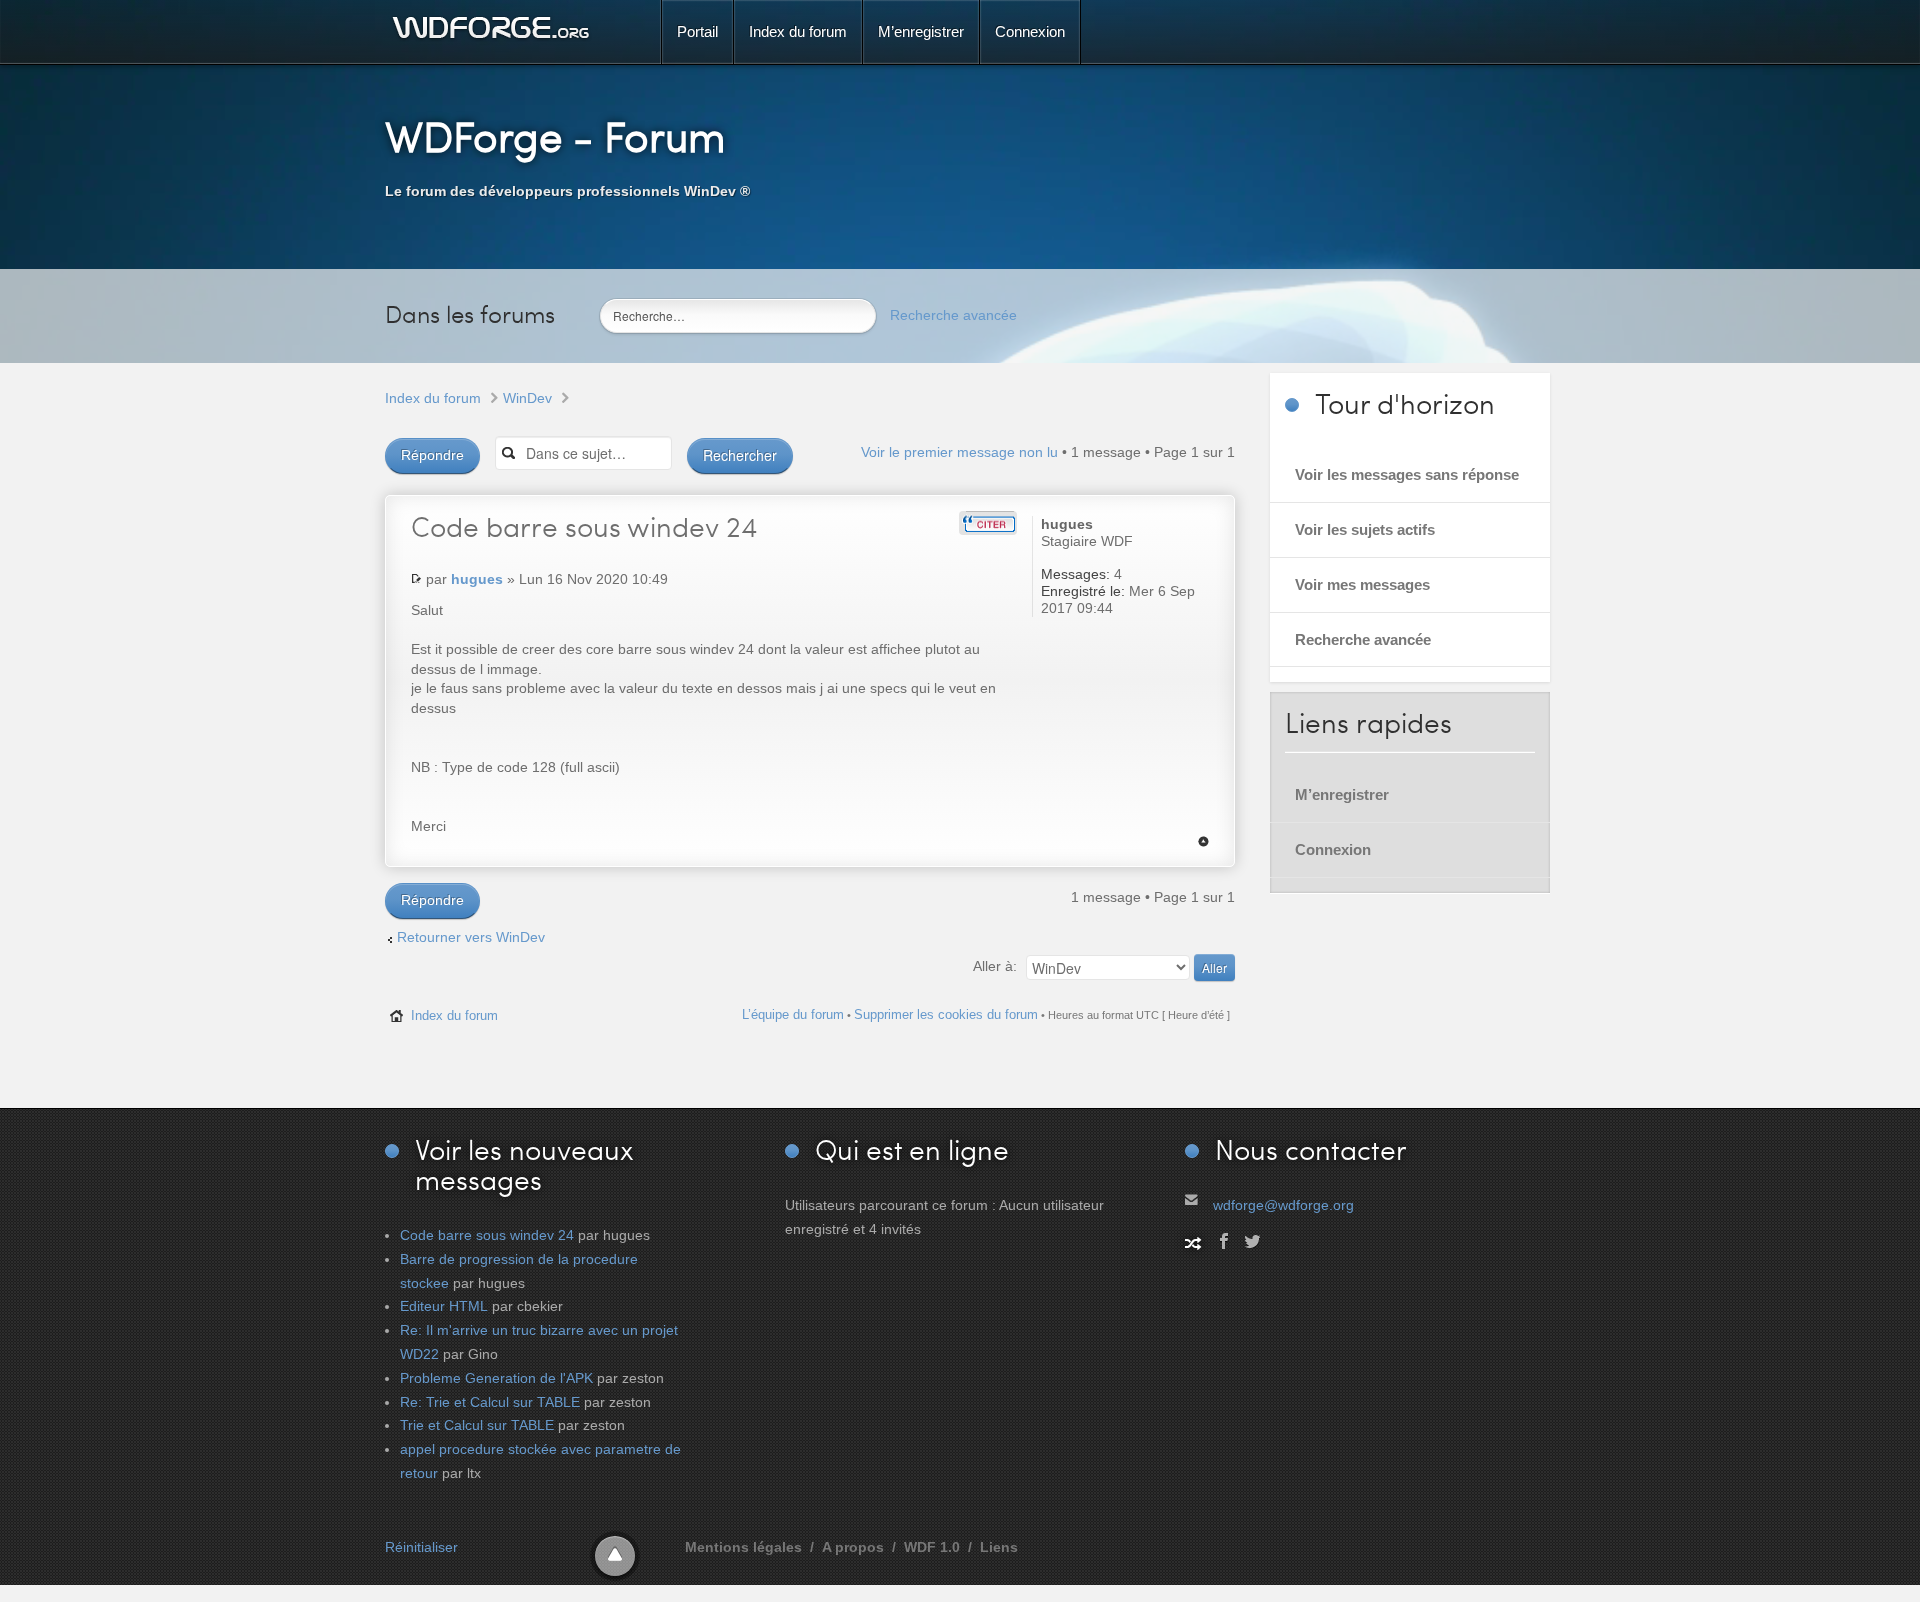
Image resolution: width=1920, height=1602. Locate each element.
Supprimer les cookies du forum (946, 1014)
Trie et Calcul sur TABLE (477, 1425)
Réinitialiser (421, 1547)
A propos (853, 1547)
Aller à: (995, 966)
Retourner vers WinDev (471, 937)
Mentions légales (743, 1547)
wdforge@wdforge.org (1283, 1205)
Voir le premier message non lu (959, 452)
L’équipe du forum (793, 1014)
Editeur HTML (444, 1306)
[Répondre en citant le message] (988, 523)
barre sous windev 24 (584, 526)
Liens (999, 1547)
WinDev (527, 398)
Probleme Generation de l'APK (496, 1378)
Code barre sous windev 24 (487, 1235)
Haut (1203, 841)
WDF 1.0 (932, 1547)
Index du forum (433, 398)
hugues (477, 579)
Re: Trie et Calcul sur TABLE (490, 1402)
